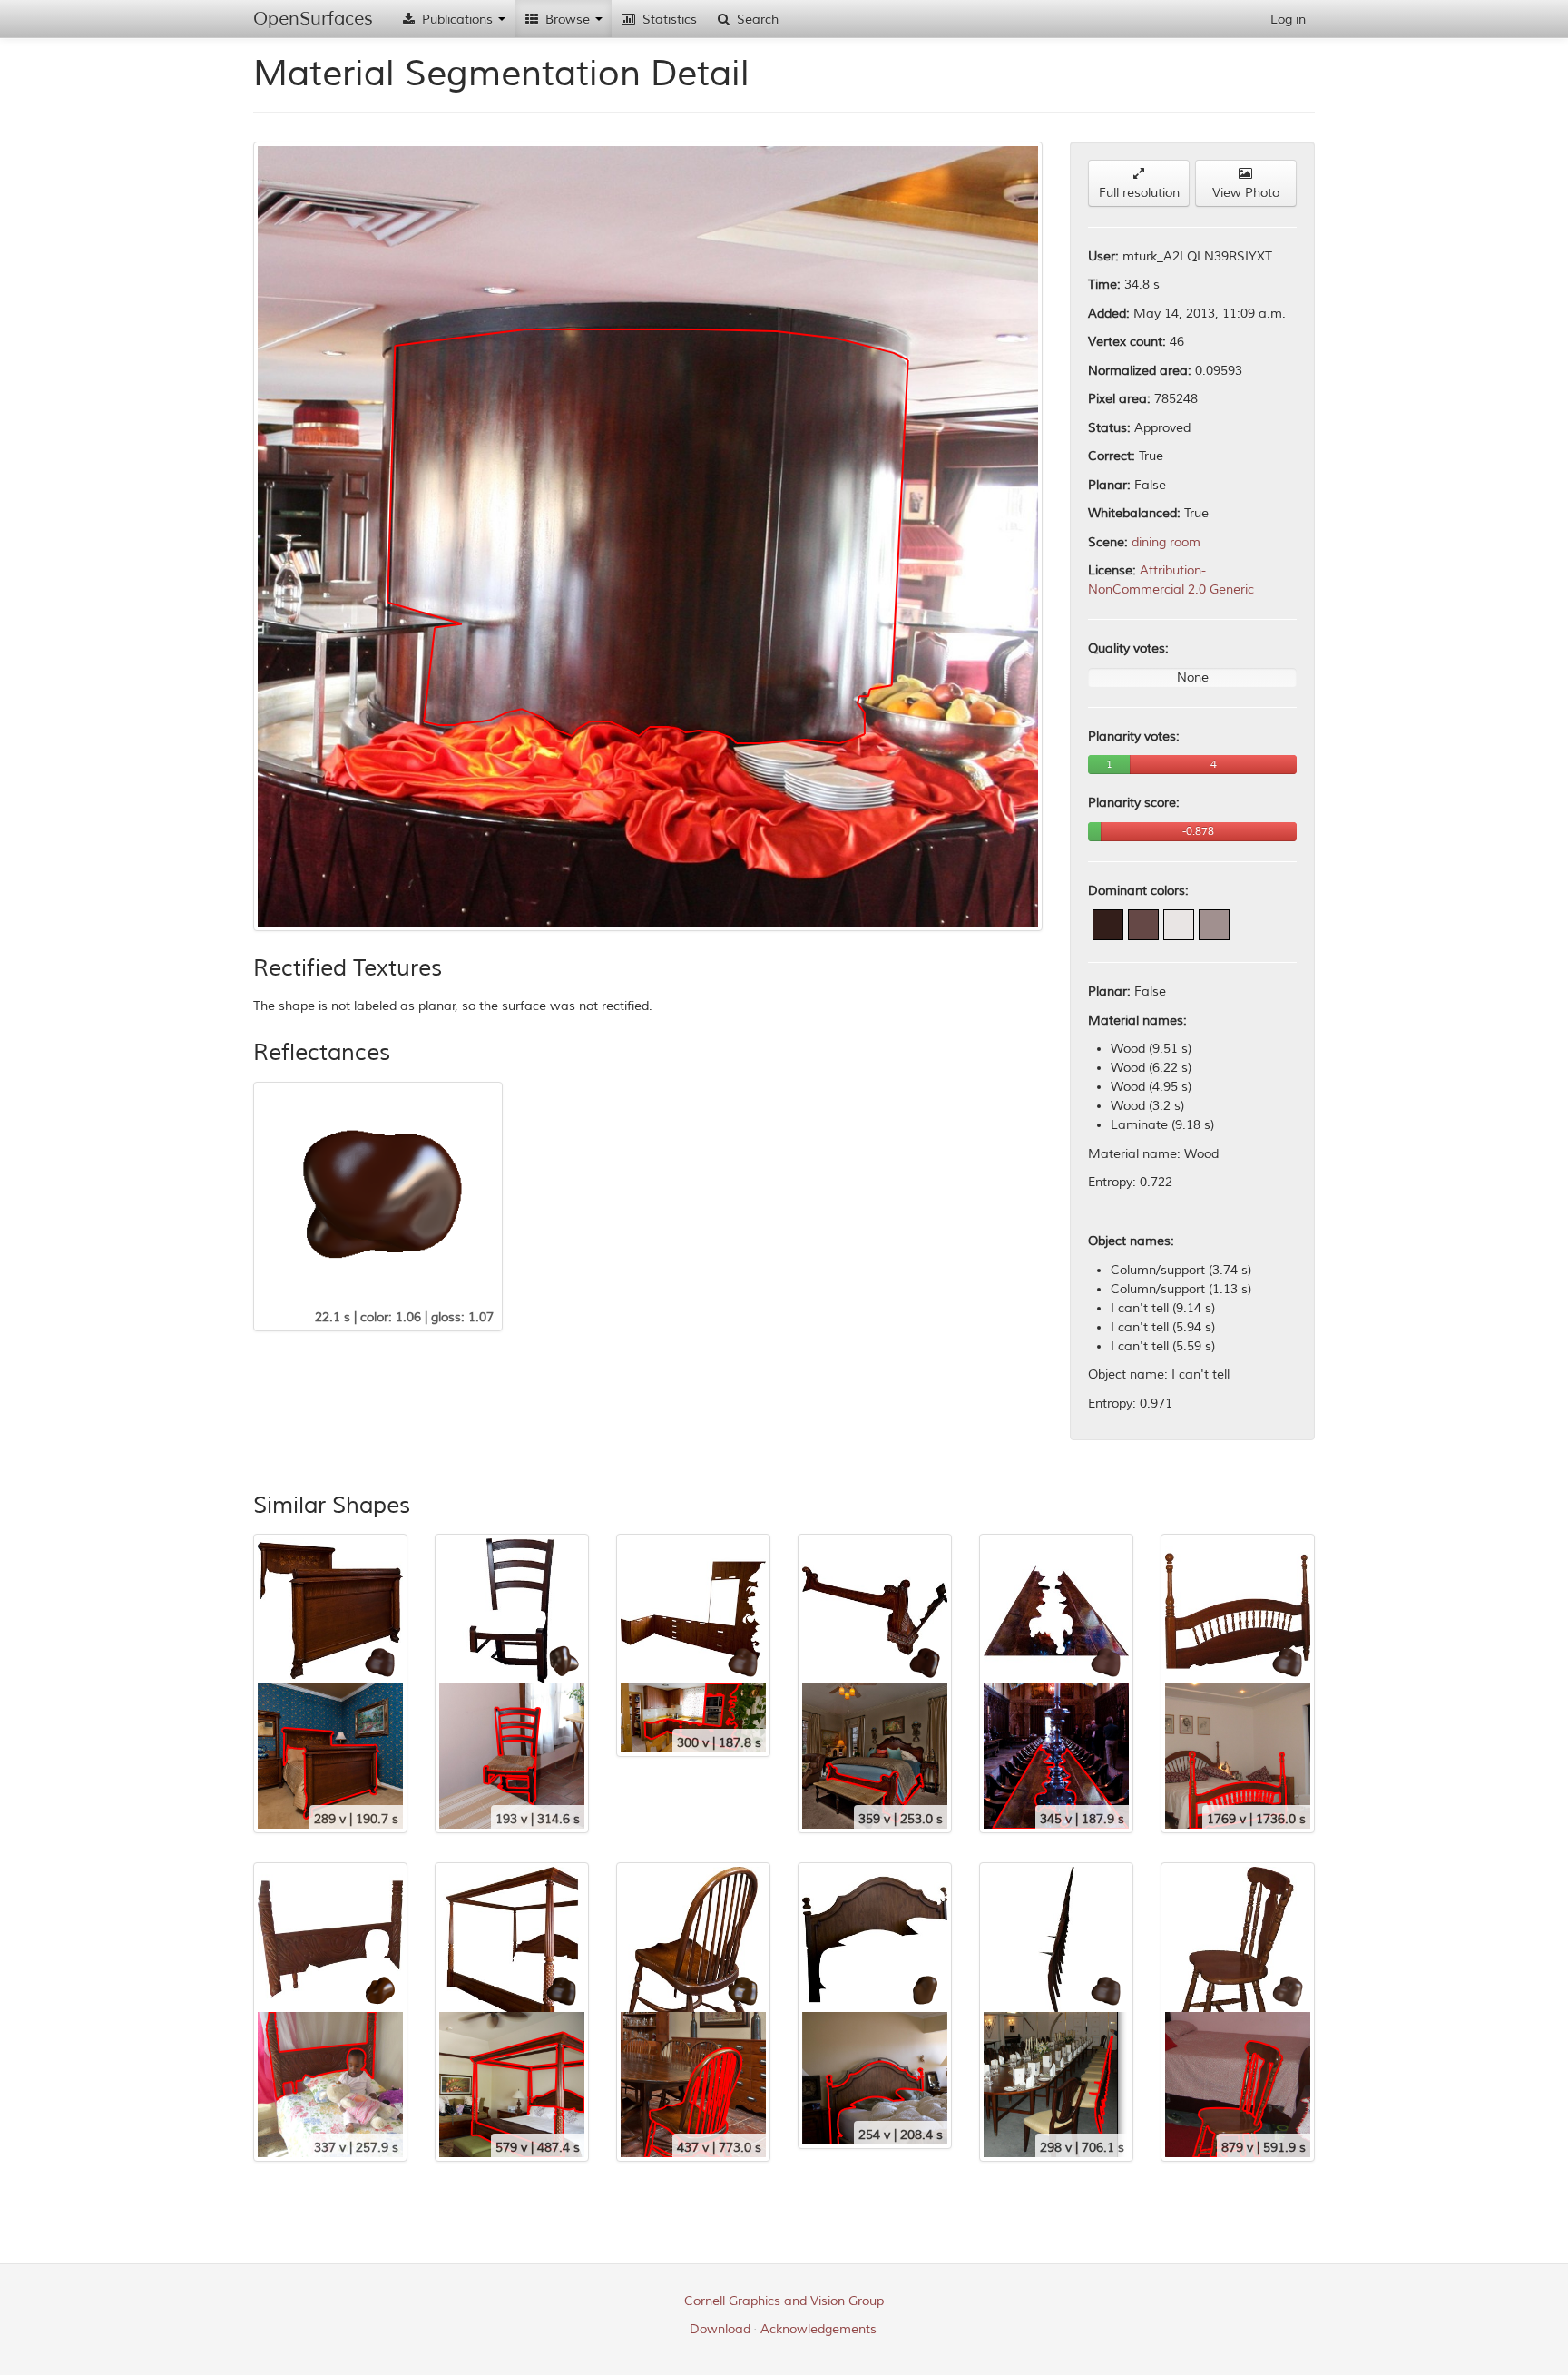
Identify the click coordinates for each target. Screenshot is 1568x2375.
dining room (1166, 542)
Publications (457, 20)
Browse (568, 20)
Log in (1288, 20)
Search (756, 20)
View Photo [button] (1246, 193)
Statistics (668, 20)
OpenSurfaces (313, 19)
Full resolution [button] (1139, 193)
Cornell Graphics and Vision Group (784, 2301)
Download (720, 2329)
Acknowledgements (818, 2329)
